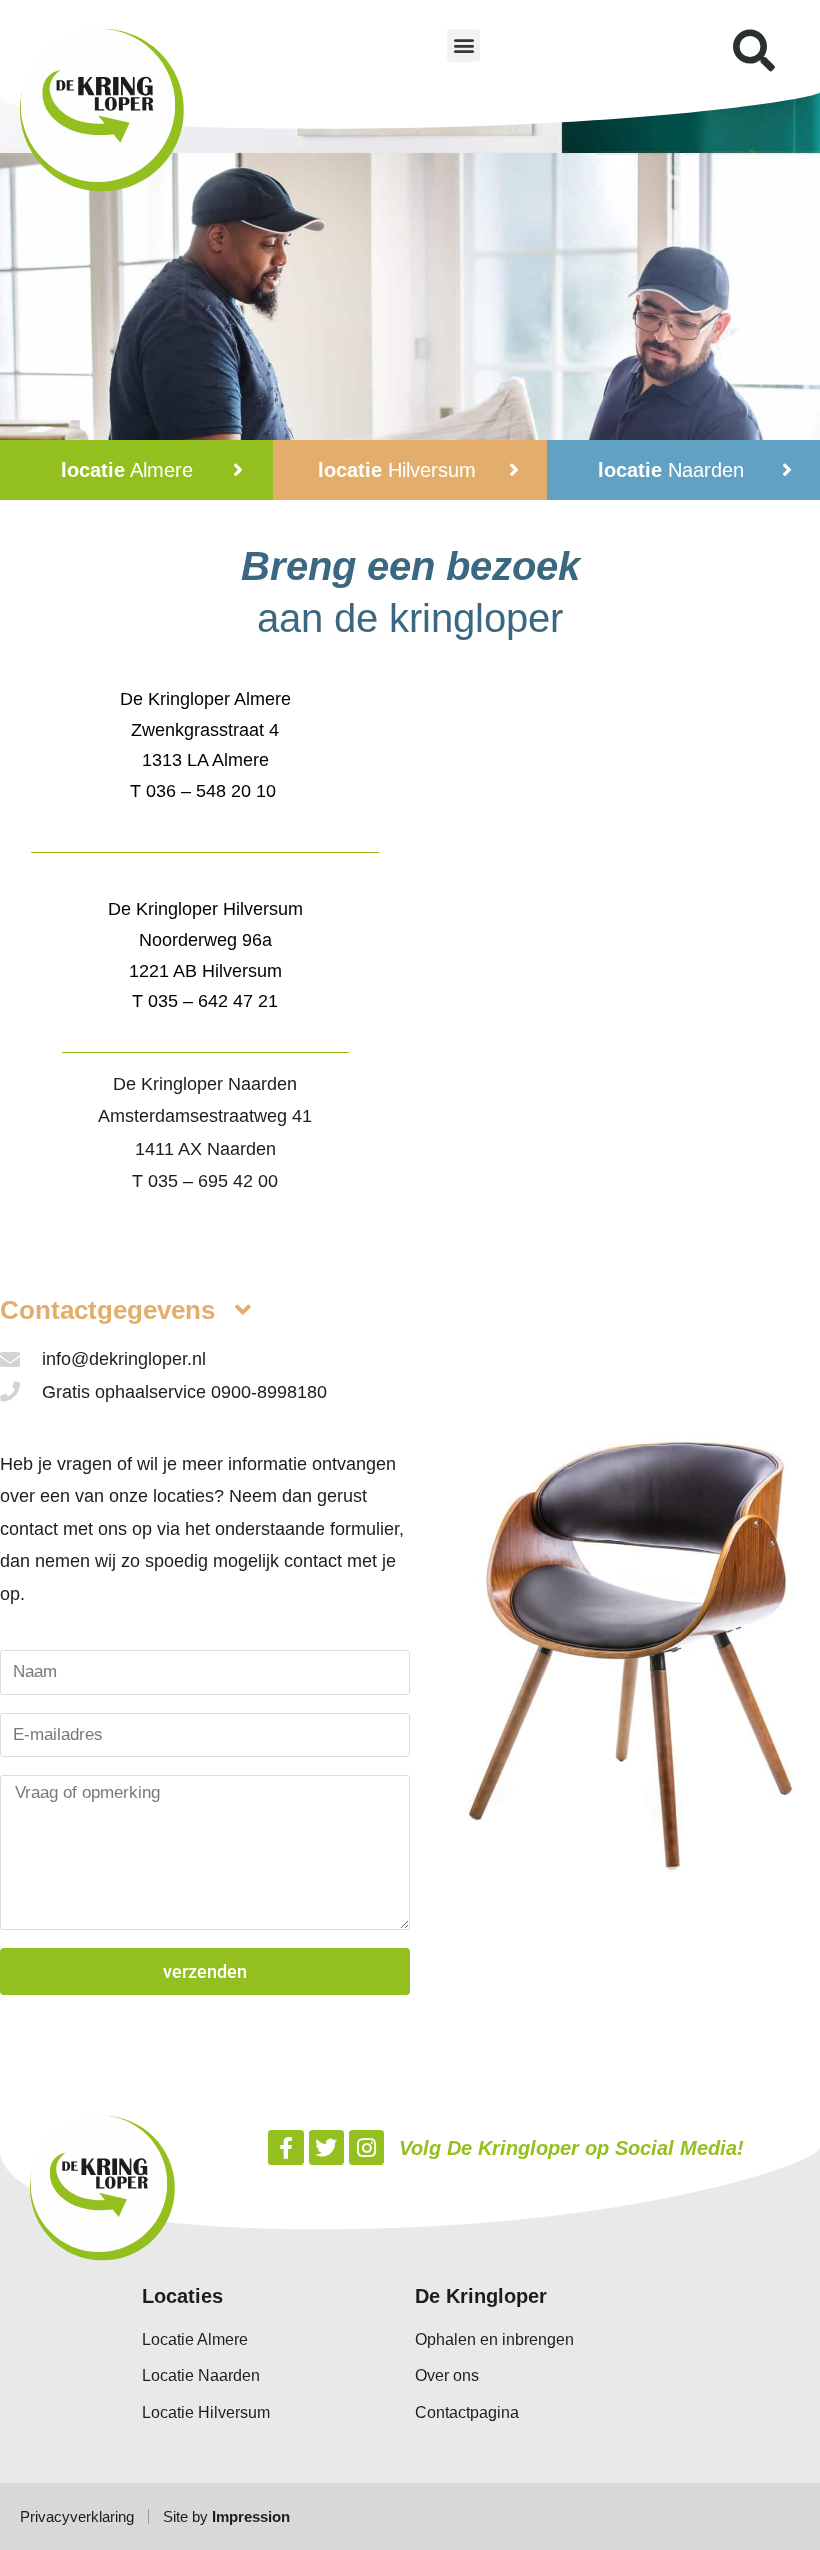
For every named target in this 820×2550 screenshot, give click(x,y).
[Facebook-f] (285, 2147)
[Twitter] (326, 2147)
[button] (463, 45)
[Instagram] (366, 2147)
